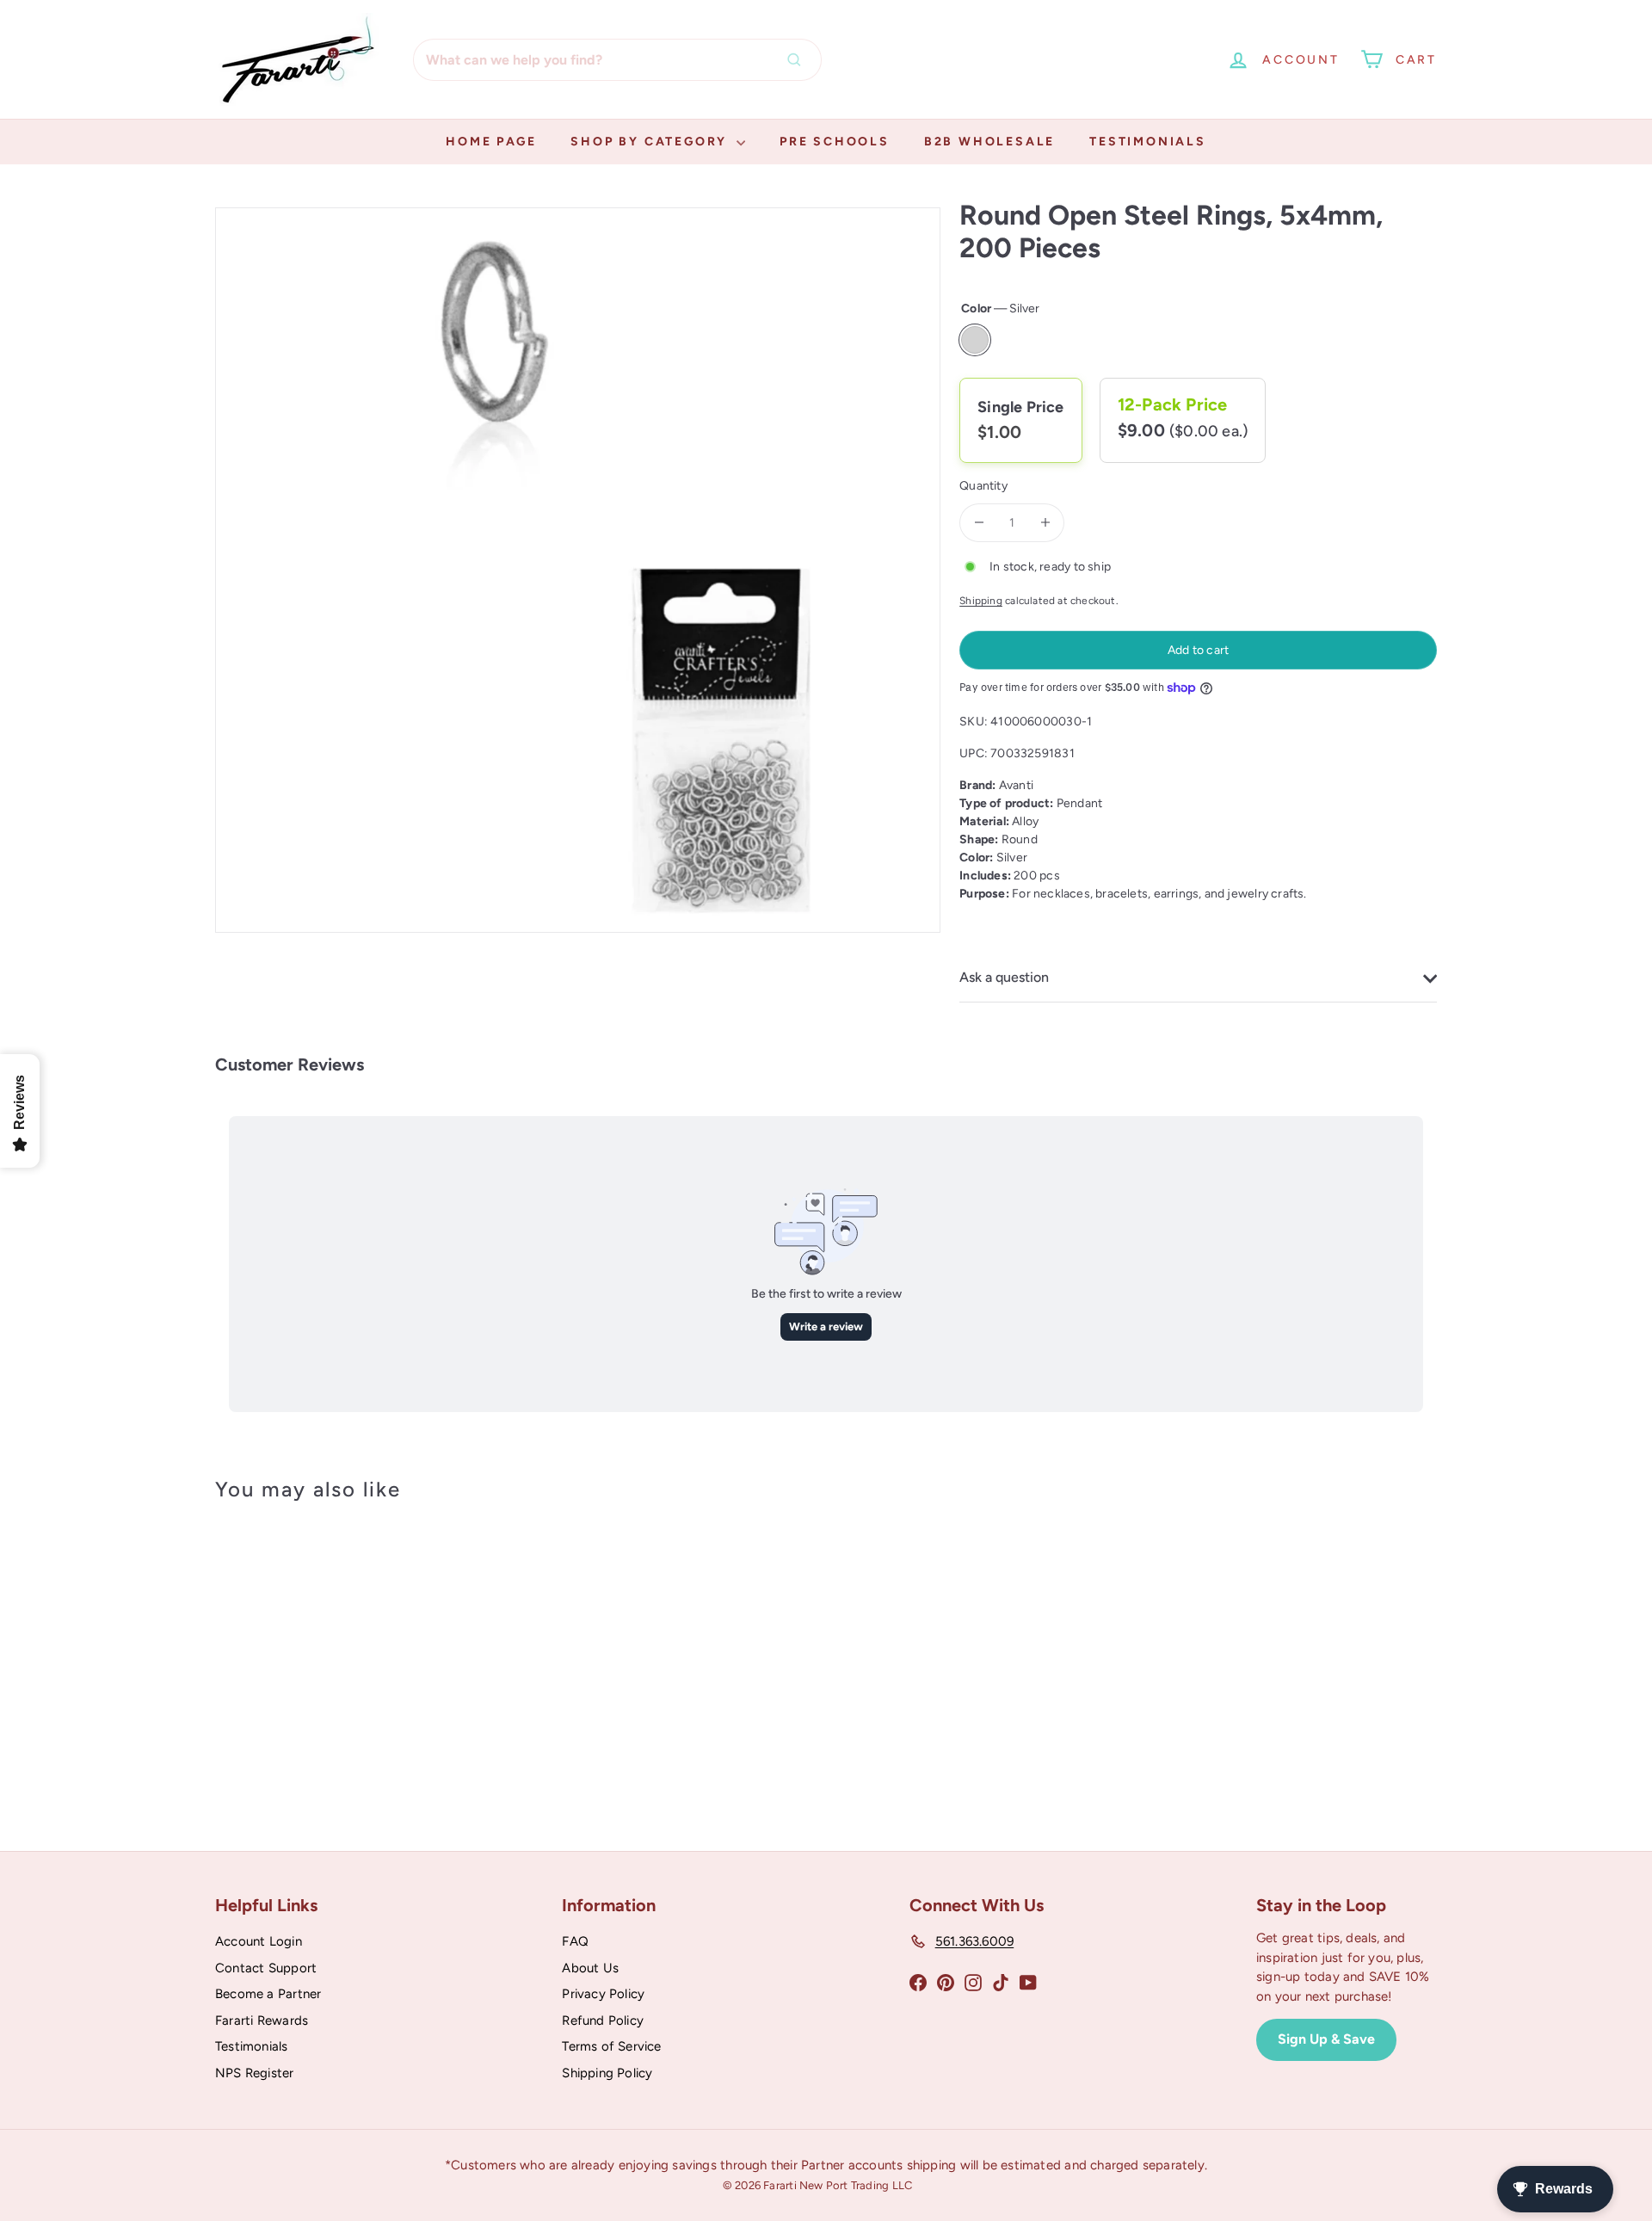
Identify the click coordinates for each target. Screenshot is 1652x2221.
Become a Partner (268, 1994)
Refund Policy (603, 2020)
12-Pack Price (1173, 404)
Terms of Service (611, 2046)
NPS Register (255, 2073)
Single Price (1021, 407)
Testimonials (1148, 142)
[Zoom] (578, 570)
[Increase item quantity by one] (1045, 523)
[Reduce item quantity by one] (979, 523)
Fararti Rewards (262, 2020)
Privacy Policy (603, 1994)
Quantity (983, 486)
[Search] (798, 60)
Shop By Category (651, 142)
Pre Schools (835, 142)
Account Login (259, 1941)
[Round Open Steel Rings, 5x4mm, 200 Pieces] (310, 1655)
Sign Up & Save (1326, 2039)
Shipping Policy (607, 2073)
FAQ (575, 1941)
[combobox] (617, 60)
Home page (491, 142)
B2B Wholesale (989, 142)
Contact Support (266, 1968)
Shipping (981, 601)
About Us (590, 1968)
